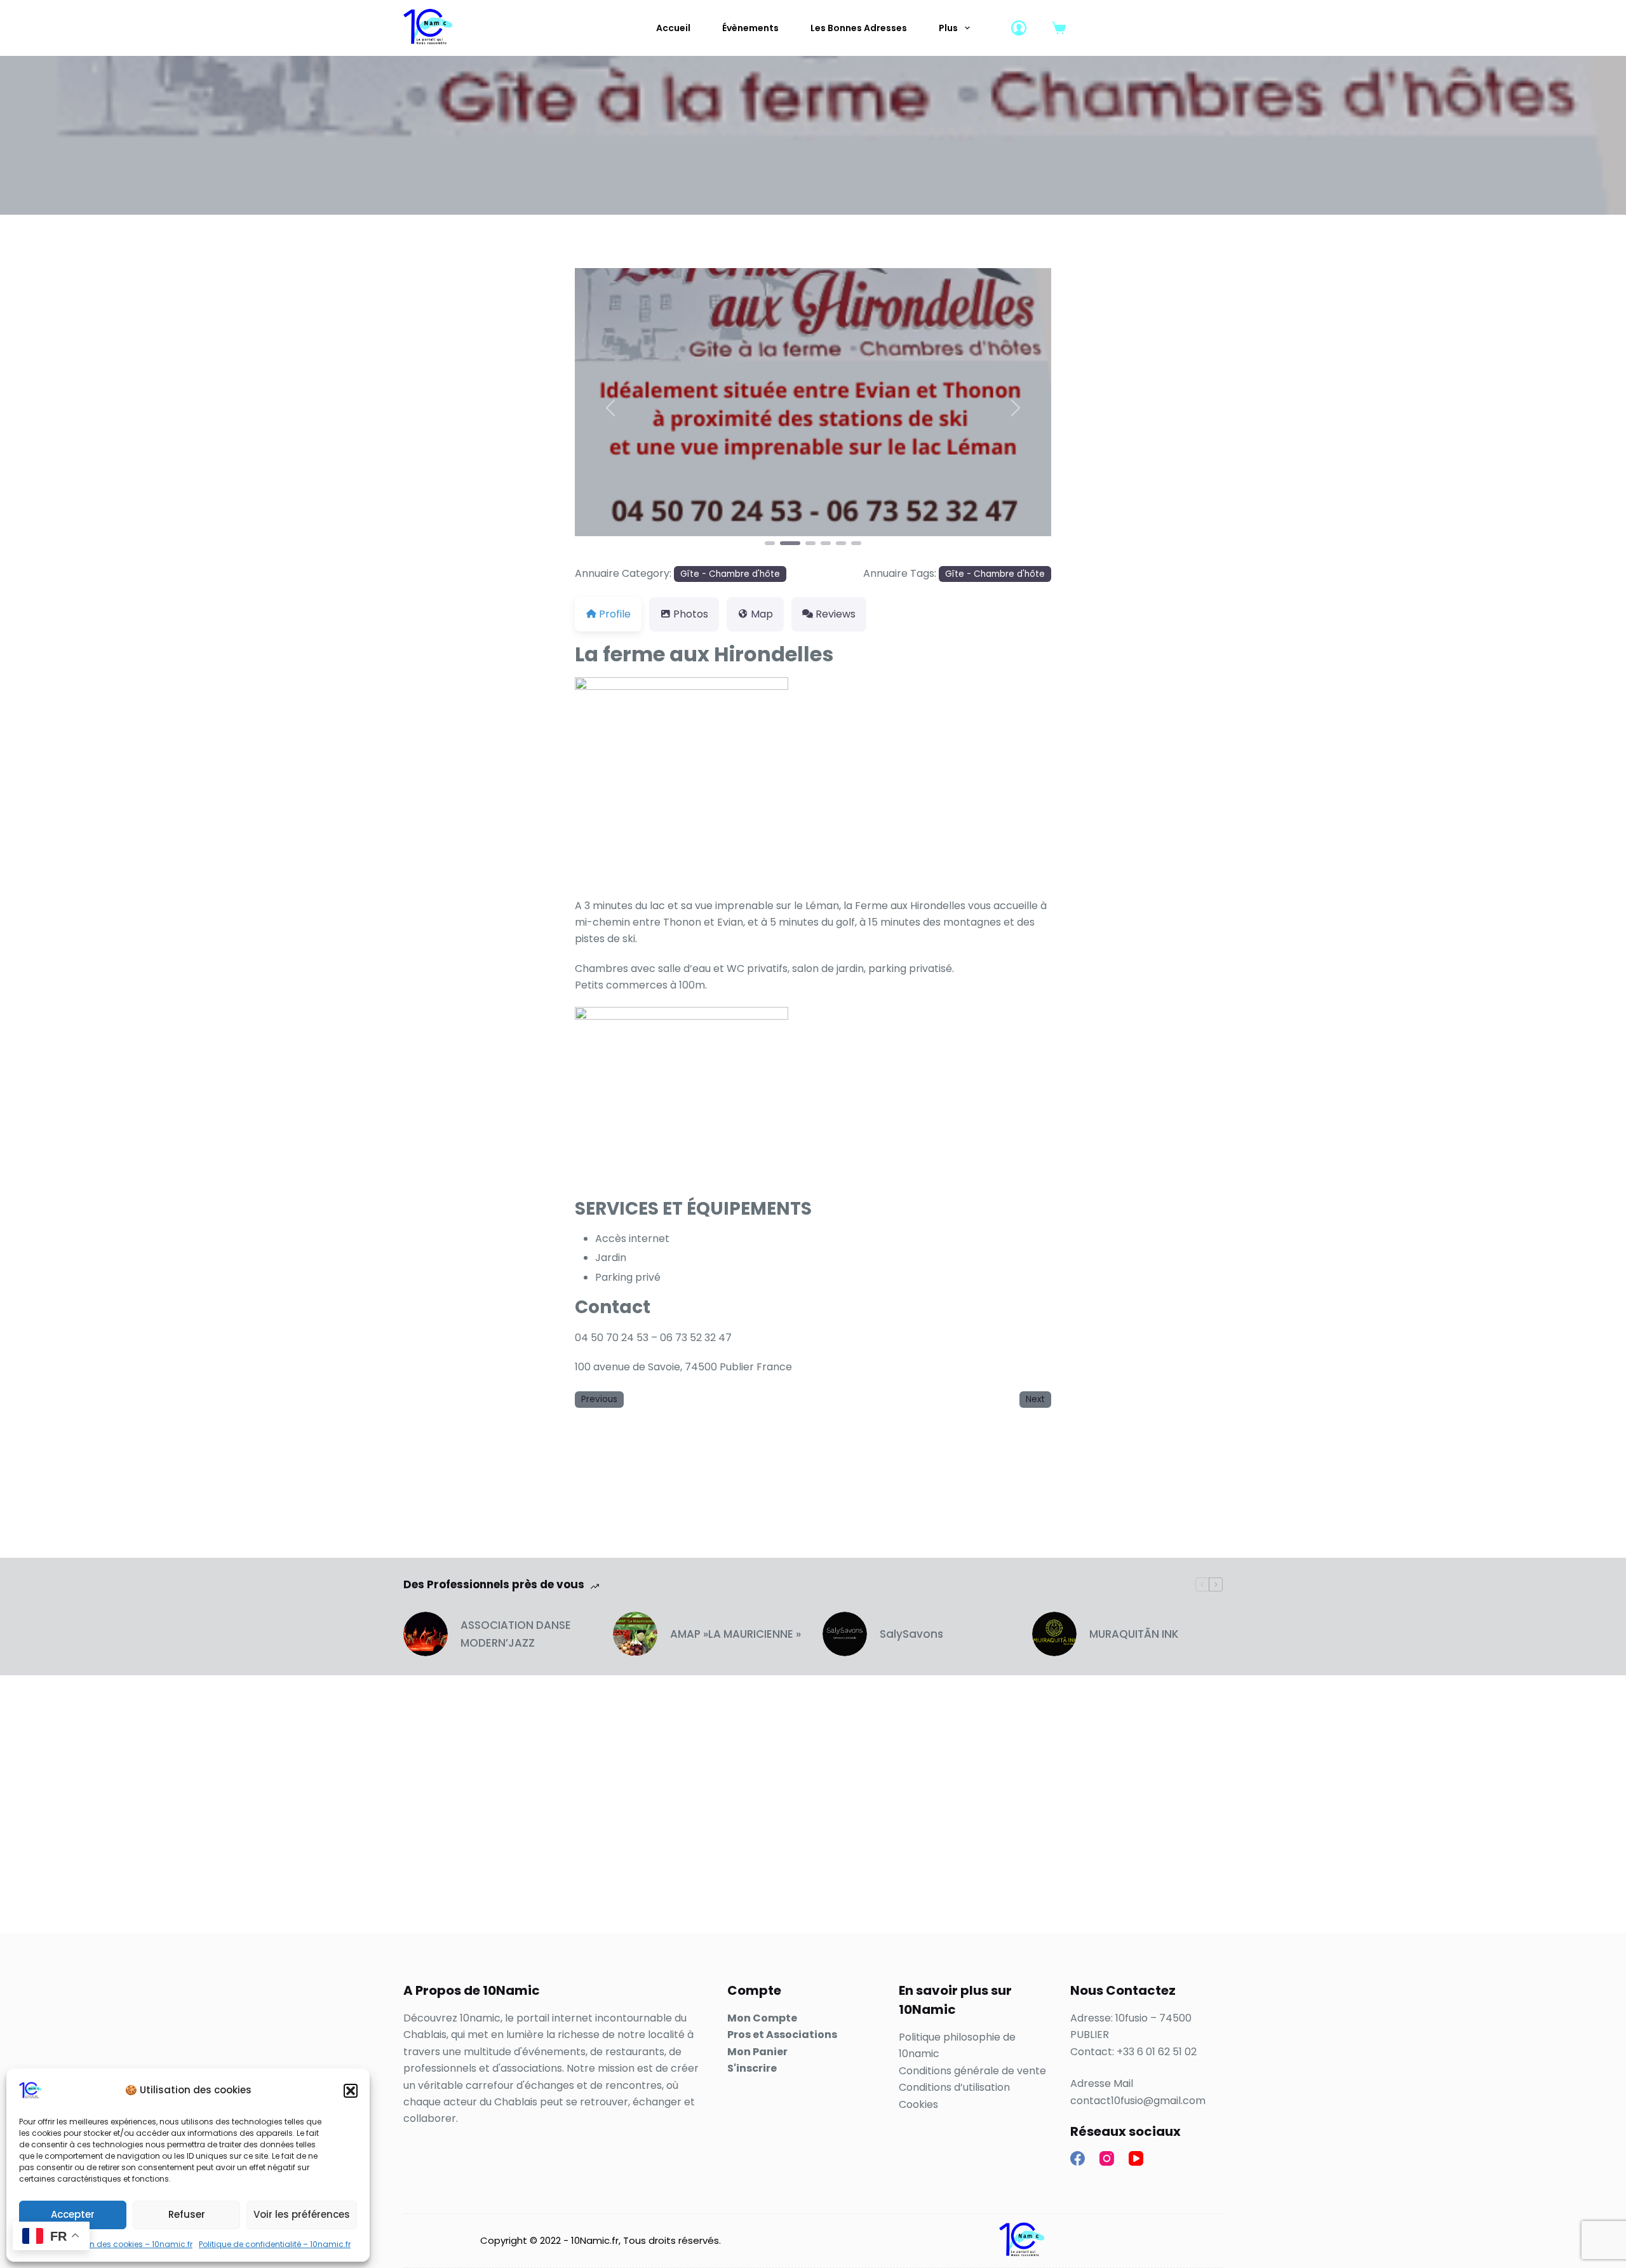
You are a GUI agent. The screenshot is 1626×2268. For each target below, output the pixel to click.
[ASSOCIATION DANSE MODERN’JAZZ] (426, 1634)
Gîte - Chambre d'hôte (730, 574)
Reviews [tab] (836, 614)
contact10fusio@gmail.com (1138, 2101)
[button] (351, 2091)
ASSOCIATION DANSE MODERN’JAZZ (516, 1634)
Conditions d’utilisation (954, 2087)
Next (1035, 1399)
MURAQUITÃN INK (1134, 1634)
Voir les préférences (302, 2214)
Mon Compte (762, 2018)
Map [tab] (762, 614)
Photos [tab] (691, 614)
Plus (948, 28)
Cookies (918, 2104)
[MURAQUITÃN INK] (1054, 1634)
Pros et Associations (782, 2035)
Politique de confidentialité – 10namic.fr (275, 2244)
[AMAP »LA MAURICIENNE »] (635, 1634)
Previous (599, 1399)
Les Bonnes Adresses (859, 28)
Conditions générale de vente (972, 2071)
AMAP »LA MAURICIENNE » (736, 1634)
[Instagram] (1107, 2158)
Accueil (673, 28)
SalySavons (911, 1634)
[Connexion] (1019, 28)
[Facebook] (1078, 2158)
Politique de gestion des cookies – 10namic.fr (106, 2244)
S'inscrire (752, 2068)
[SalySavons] (845, 1634)
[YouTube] (1136, 2158)
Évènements (750, 28)
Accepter (73, 2214)
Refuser (187, 2214)
